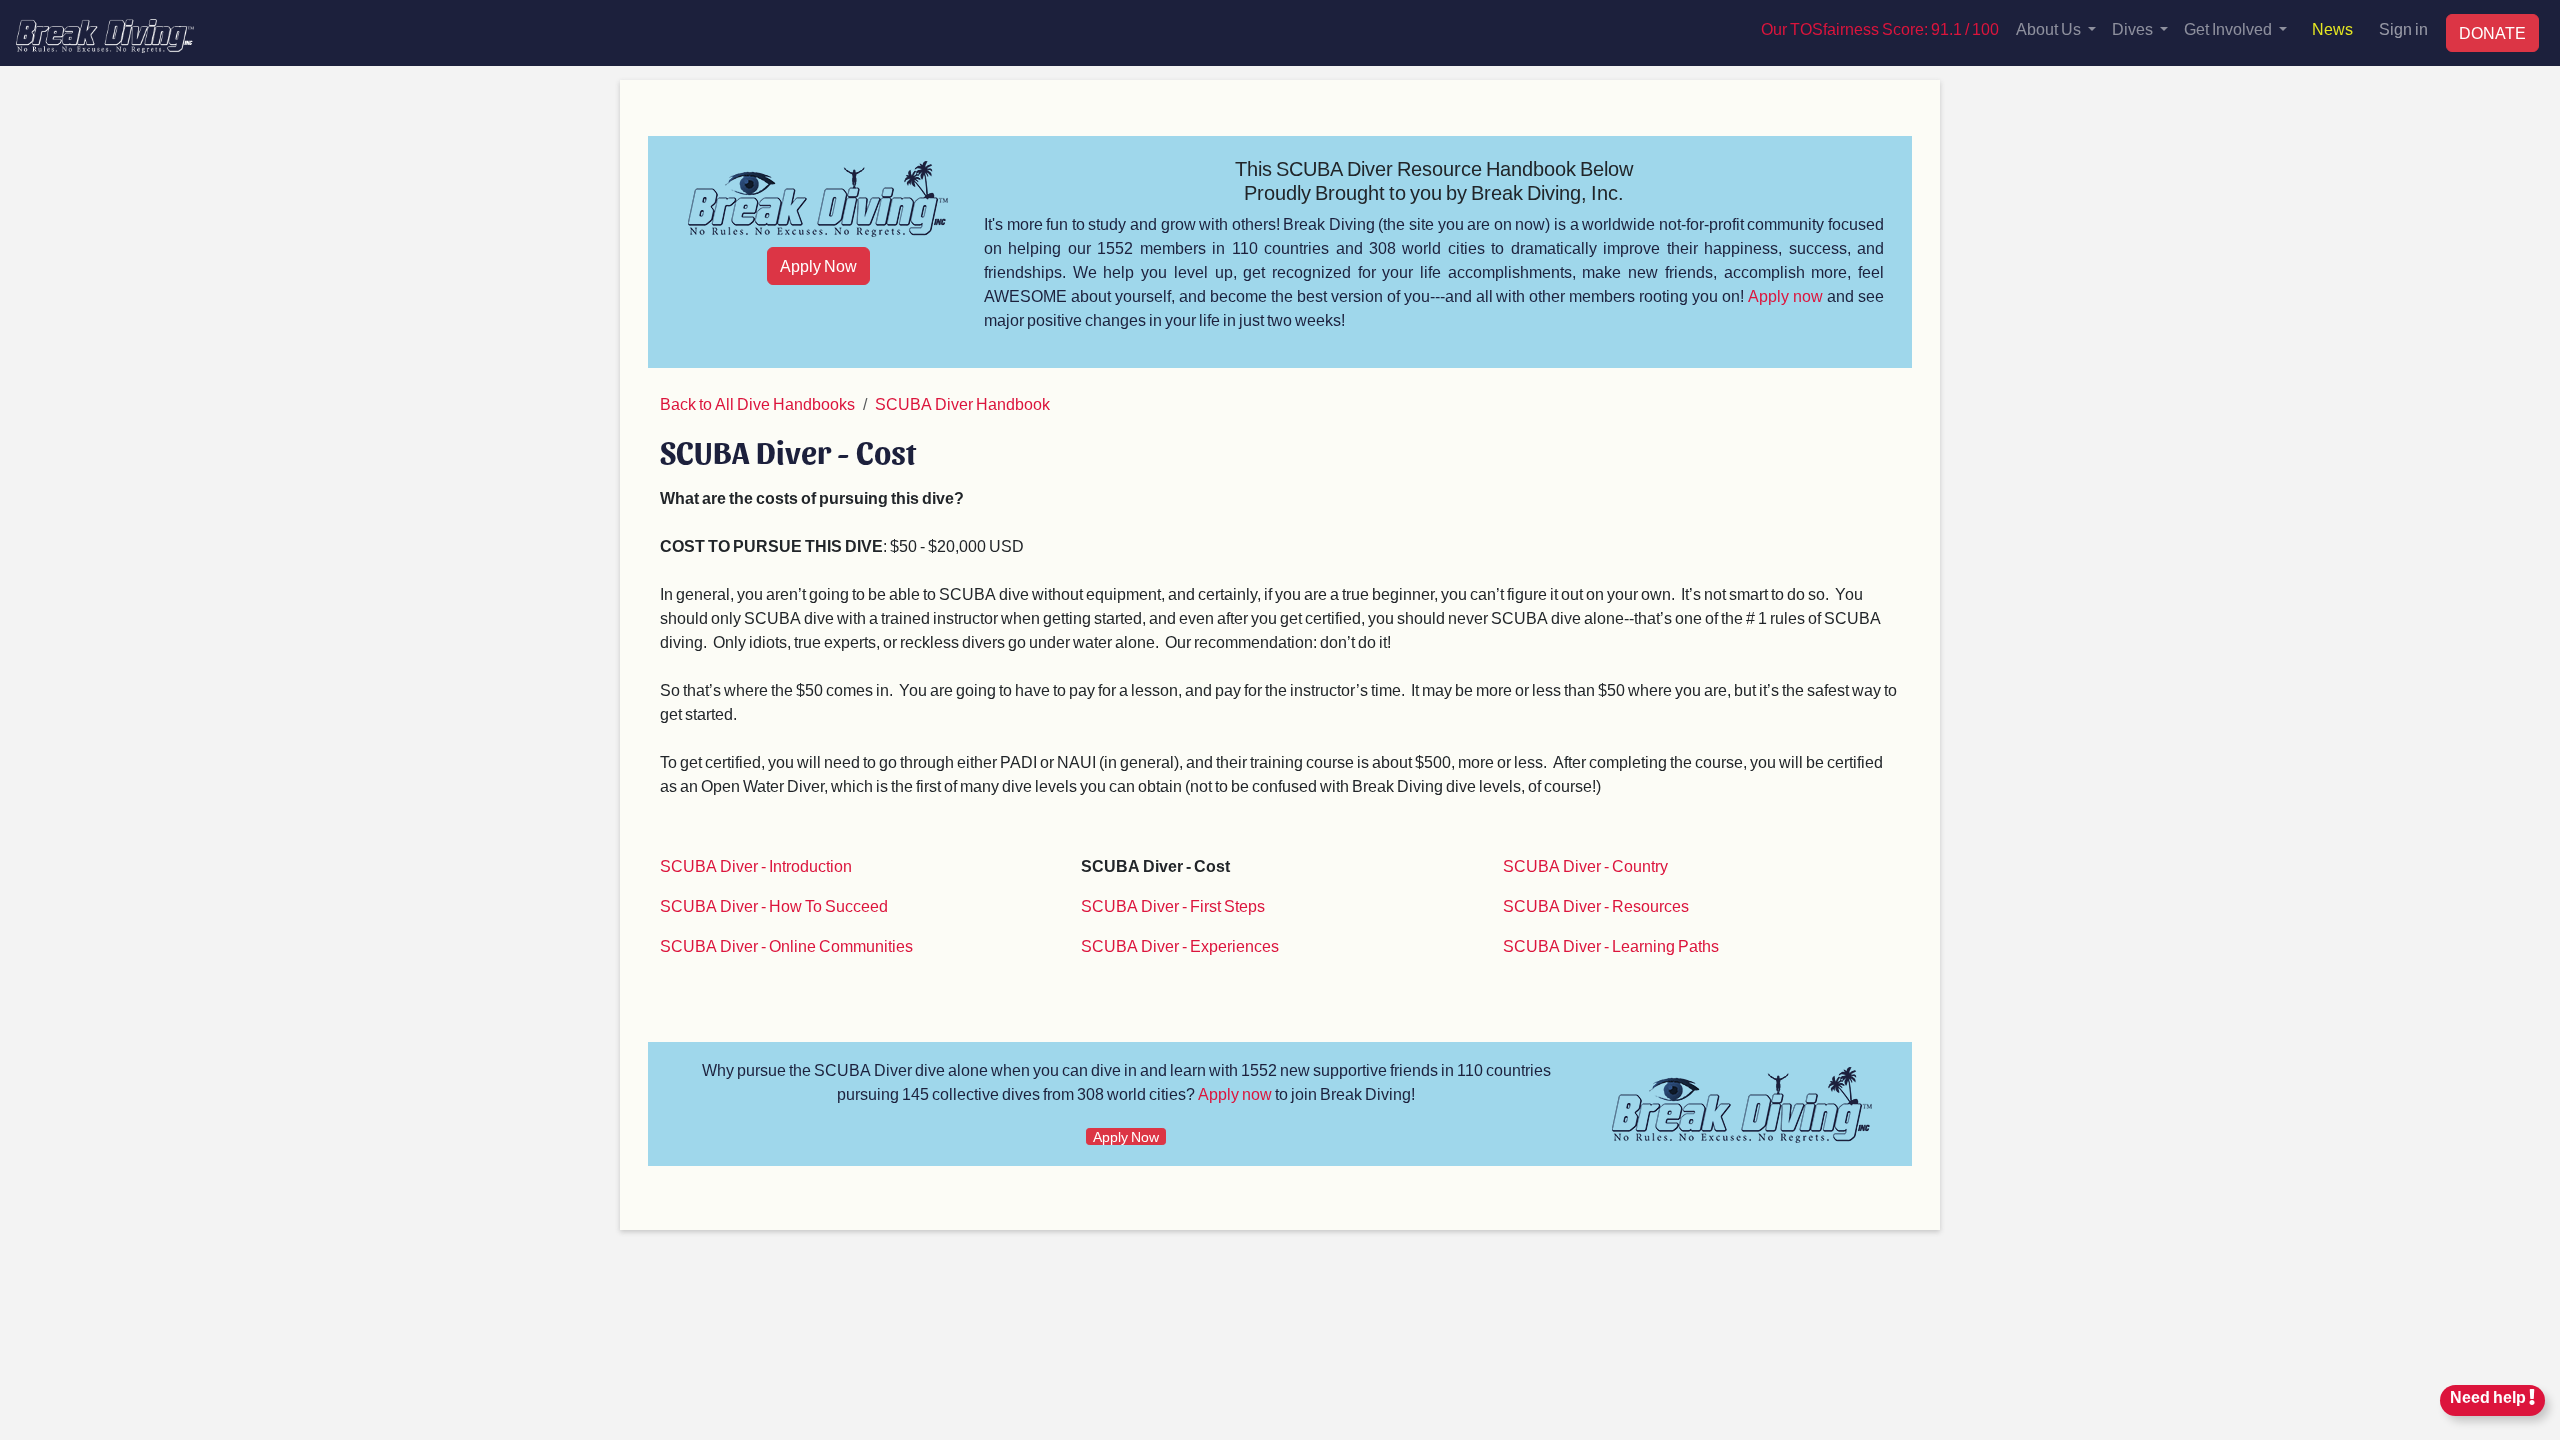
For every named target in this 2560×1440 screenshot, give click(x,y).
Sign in (2403, 28)
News (2332, 28)
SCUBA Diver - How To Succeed (774, 905)
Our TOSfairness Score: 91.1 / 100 (1880, 28)
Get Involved (2229, 28)
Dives (2134, 28)
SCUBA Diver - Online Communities (786, 945)
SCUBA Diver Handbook (962, 403)
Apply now (1785, 295)
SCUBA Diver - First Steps (1173, 905)
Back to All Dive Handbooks (757, 403)
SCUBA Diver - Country (1585, 865)
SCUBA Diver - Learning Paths (1611, 945)
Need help (2489, 1396)
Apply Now (818, 265)
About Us (2050, 28)
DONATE (2492, 32)
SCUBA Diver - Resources (1596, 905)
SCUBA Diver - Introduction (756, 865)
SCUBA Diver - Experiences (1180, 945)
